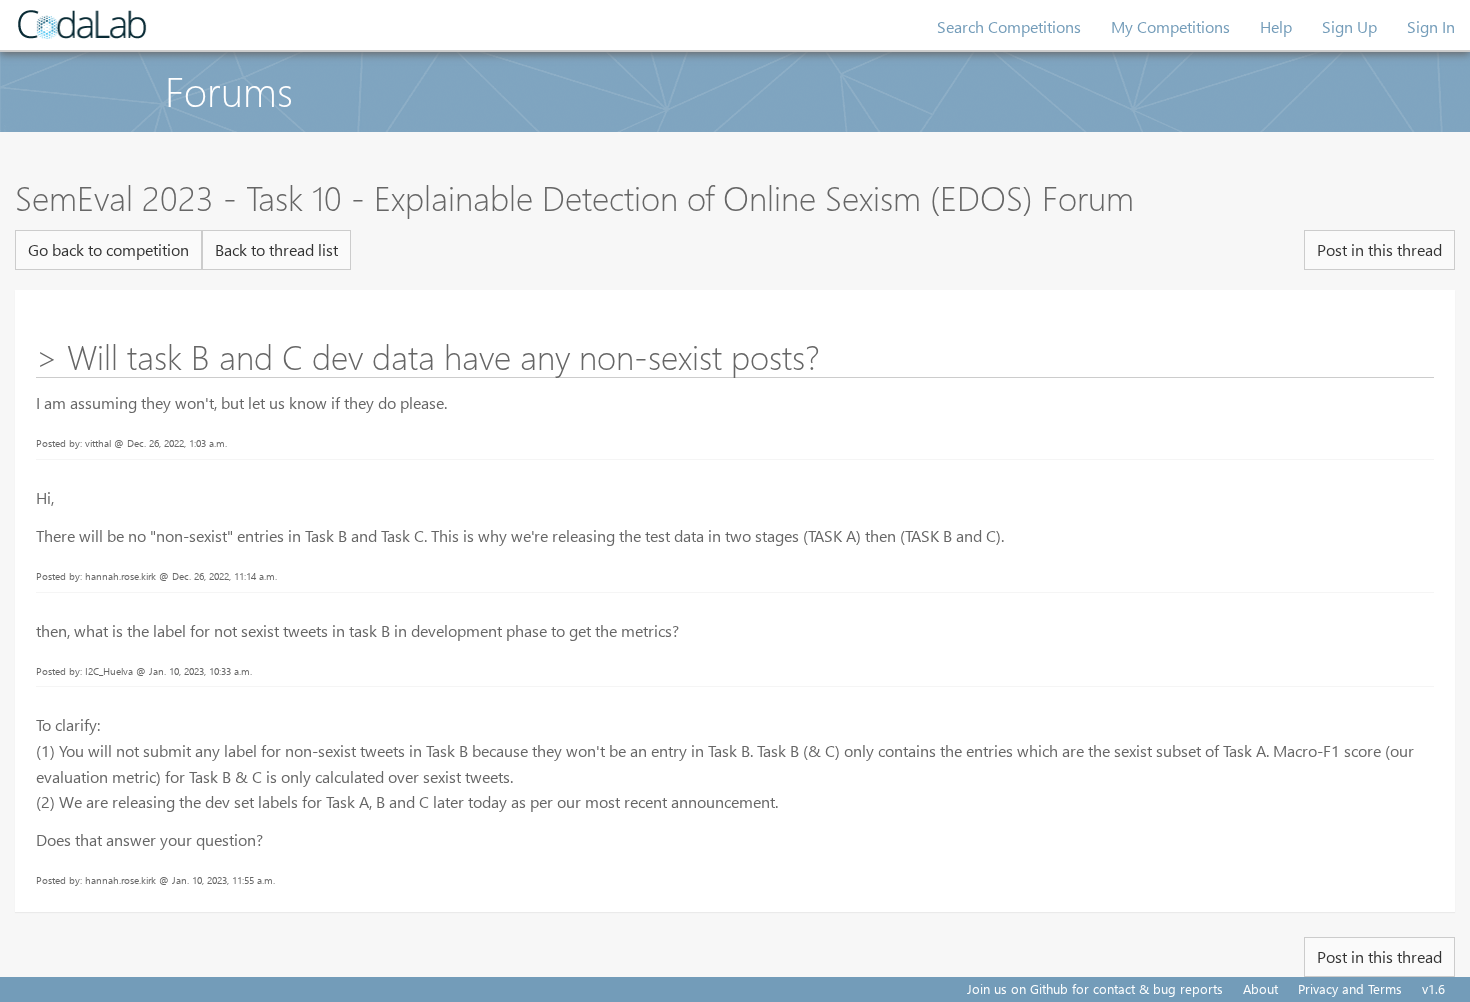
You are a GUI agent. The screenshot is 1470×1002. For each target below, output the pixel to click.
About (1260, 988)
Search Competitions (1009, 26)
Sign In (1431, 26)
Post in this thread (1379, 249)
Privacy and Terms (1350, 988)
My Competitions (1170, 26)
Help (1276, 26)
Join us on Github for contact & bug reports (1095, 988)
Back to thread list (276, 249)
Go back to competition (108, 249)
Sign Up (1349, 26)
